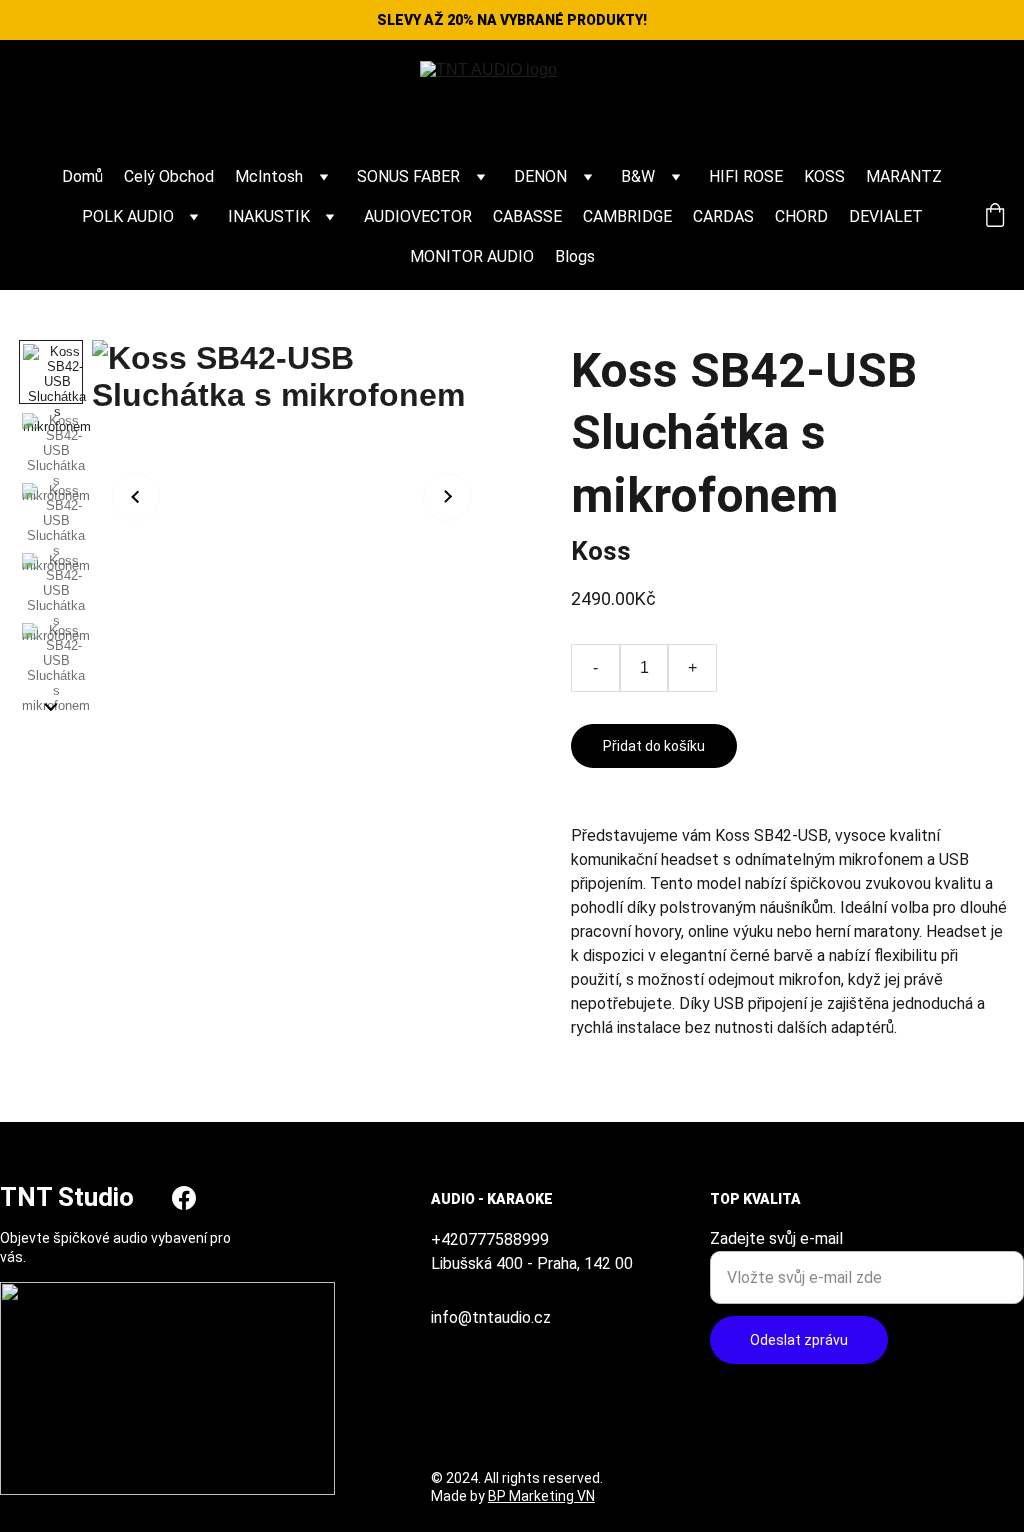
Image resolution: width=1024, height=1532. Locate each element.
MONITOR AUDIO (472, 256)
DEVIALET (886, 216)
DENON (540, 176)
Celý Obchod (169, 176)
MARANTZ (904, 176)
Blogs (575, 256)
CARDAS (723, 216)
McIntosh (269, 176)
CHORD (801, 216)
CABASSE (527, 216)
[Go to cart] (995, 217)
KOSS (824, 176)
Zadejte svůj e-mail (776, 1238)
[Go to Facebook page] (184, 1198)
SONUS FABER (408, 176)
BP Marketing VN (541, 1496)
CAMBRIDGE (627, 216)
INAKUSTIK (269, 216)
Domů (82, 176)
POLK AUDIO (128, 216)
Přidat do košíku (654, 746)
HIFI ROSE (746, 176)
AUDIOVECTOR (418, 216)
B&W (638, 176)
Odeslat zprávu (799, 1340)
